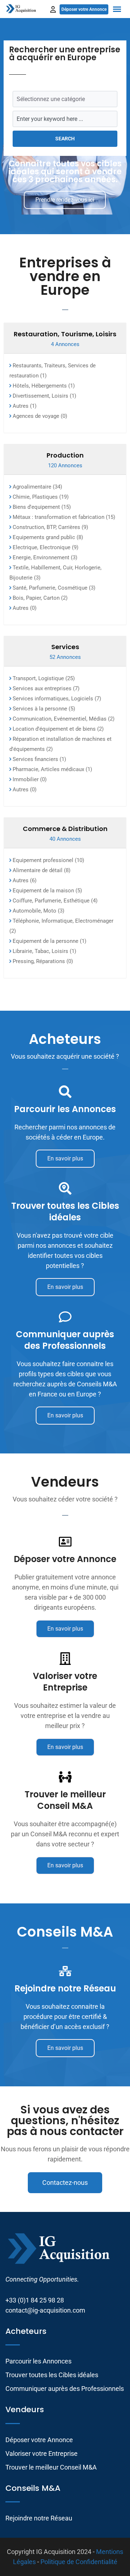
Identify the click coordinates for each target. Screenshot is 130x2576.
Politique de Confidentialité (79, 2562)
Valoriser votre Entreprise (42, 2453)
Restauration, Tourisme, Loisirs (65, 334)
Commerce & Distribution (65, 829)
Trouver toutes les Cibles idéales (52, 2375)
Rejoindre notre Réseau (39, 2518)
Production (65, 455)
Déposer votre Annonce (84, 9)
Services (65, 647)
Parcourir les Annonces (38, 2361)
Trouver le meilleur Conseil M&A (51, 2467)
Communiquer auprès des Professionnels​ (65, 2389)
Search (65, 139)
